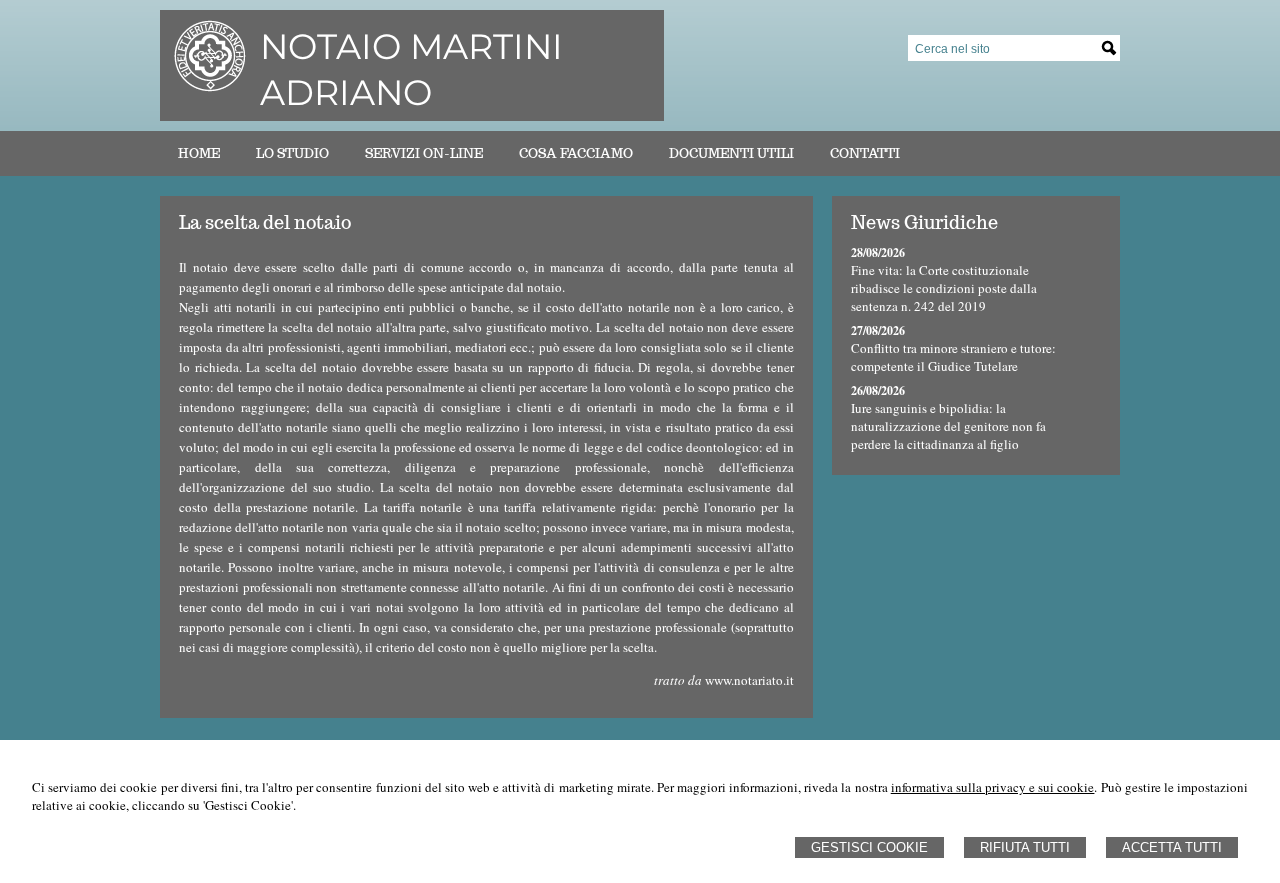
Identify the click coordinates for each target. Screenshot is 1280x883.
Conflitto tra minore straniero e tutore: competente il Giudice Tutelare (953, 357)
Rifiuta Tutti (1025, 847)
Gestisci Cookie (869, 847)
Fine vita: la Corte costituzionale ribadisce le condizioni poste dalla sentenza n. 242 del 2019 (944, 288)
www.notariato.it (749, 680)
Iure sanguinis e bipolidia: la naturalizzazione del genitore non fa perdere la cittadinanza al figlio (948, 426)
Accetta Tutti (1172, 847)
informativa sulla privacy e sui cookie (993, 787)
